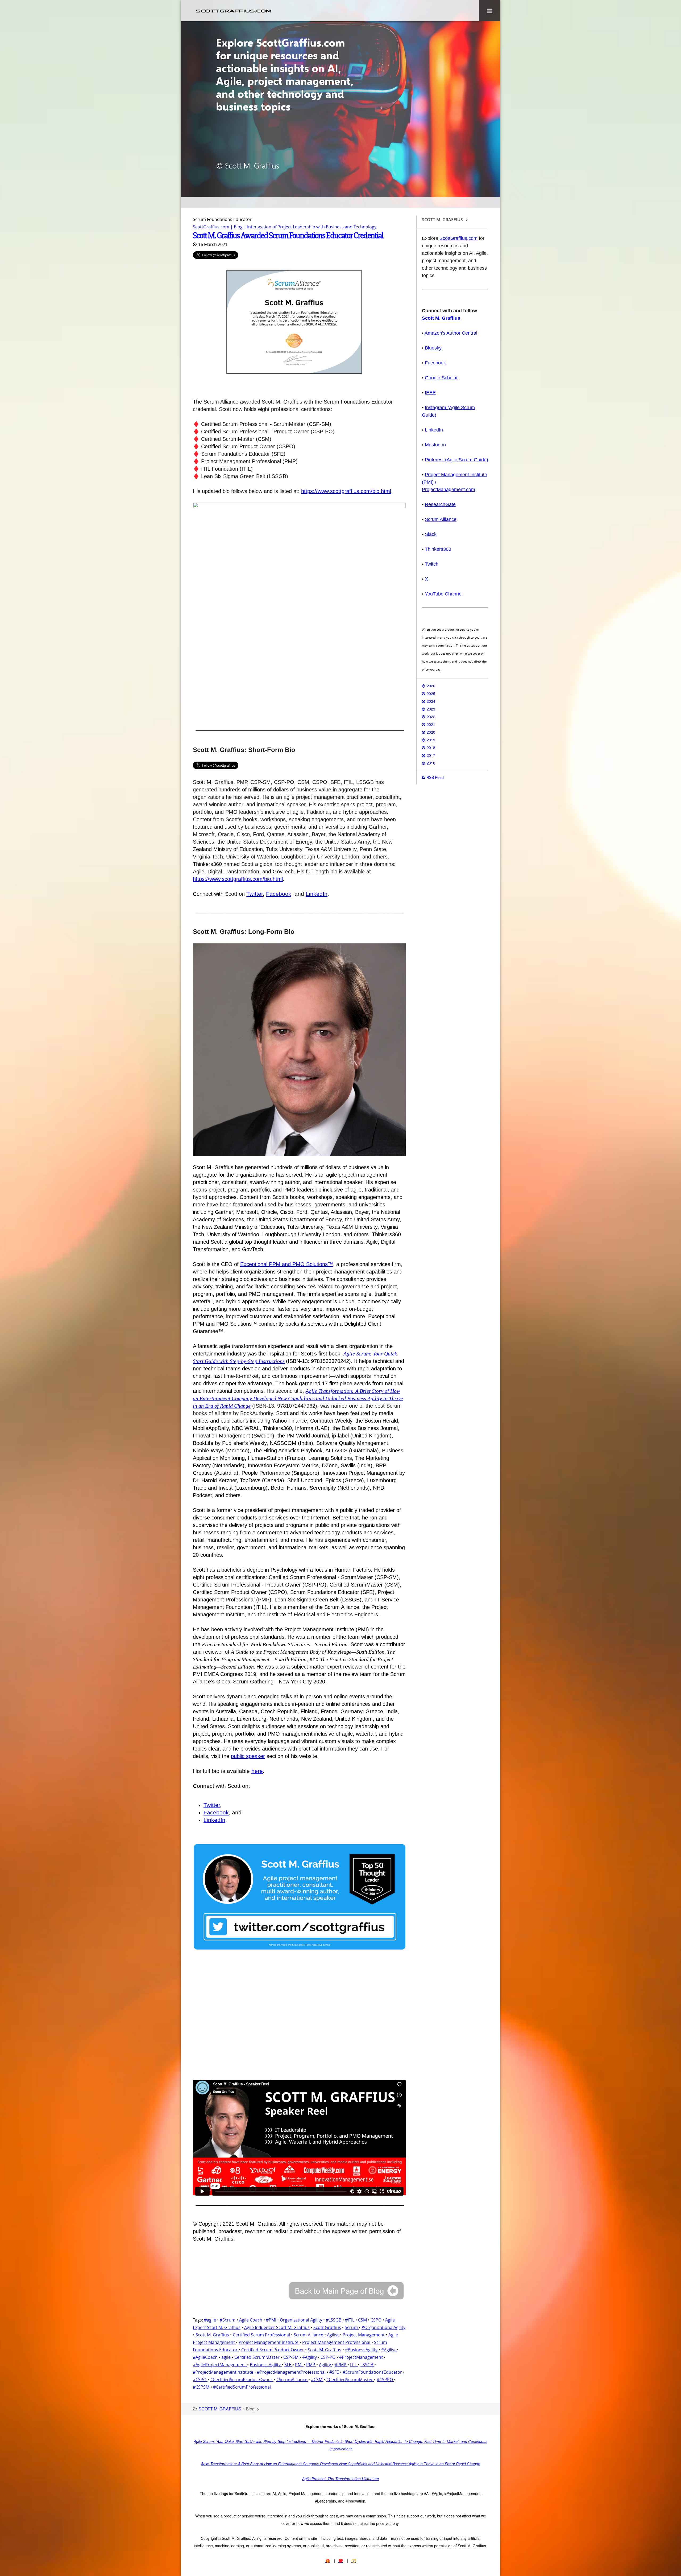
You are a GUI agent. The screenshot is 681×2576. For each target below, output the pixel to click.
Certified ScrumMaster (258, 2357)
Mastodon (435, 445)
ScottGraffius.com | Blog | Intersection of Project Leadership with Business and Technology (285, 227)
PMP (311, 2365)
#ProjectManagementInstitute (224, 2372)
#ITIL (350, 2320)
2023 (431, 709)
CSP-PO (329, 2357)
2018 (431, 747)
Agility (325, 2365)
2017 (431, 755)
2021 (431, 724)
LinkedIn (317, 894)
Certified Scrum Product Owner (273, 2350)
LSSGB (367, 2365)
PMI (299, 2365)
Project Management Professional (337, 2342)
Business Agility (266, 2365)
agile (227, 2357)
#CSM (317, 2380)
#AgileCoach (205, 2357)
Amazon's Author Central (451, 333)
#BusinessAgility (362, 2350)
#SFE (335, 2372)
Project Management (364, 2335)
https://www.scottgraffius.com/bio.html (346, 491)
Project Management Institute (269, 2342)
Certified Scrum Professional (262, 2335)
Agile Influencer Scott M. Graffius (277, 2327)
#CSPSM (202, 2387)
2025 (431, 693)
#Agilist (389, 2350)
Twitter (255, 894)
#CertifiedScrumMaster (350, 2380)
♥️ (341, 2561)
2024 (431, 701)
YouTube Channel (444, 594)
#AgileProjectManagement (220, 2365)
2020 (431, 732)
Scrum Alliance (309, 2335)
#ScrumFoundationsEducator (373, 2372)
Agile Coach (251, 2320)
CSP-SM (291, 2357)
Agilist (333, 2335)
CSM (363, 2320)
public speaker (248, 1756)
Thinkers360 (438, 549)
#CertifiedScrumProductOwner (242, 2380)
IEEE (430, 393)
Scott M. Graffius (212, 2335)
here (257, 1771)
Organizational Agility (302, 2320)
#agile (211, 2320)
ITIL (354, 2365)
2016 (431, 763)
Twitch (432, 564)
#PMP (341, 2365)
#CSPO (200, 2380)
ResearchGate (440, 504)
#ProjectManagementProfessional (292, 2372)
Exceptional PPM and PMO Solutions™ (287, 1264)
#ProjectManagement (362, 2357)
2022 (431, 717)
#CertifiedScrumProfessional (242, 2387)
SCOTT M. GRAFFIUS (220, 2409)
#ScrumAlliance (292, 2380)
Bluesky (433, 348)
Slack (431, 534)
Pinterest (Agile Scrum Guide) (456, 460)
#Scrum (228, 2320)
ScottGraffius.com (458, 238)
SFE (288, 2365)
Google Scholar (441, 378)
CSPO (377, 2320)
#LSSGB (334, 2320)
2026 (431, 686)
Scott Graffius (327, 2327)
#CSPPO (385, 2380)
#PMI (272, 2320)
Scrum (352, 2327)
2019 (431, 740)
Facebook (279, 894)
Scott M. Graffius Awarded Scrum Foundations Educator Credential (288, 235)
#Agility (310, 2357)
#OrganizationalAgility (383, 2327)
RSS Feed (435, 777)
